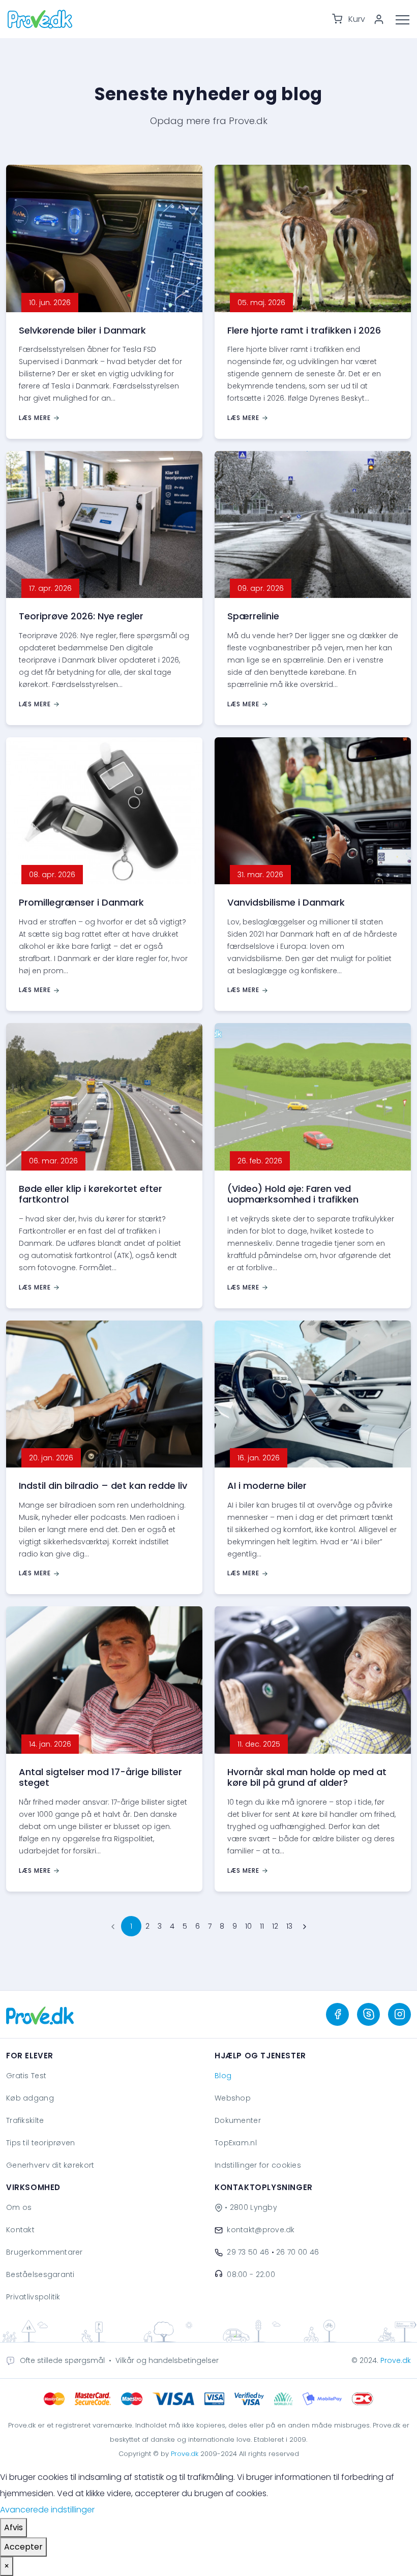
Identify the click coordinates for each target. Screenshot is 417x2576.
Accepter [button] (23, 2547)
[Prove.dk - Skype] (368, 2014)
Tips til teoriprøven (41, 2143)
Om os (19, 2207)
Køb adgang (30, 2098)
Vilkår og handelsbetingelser (167, 2360)
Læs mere (35, 418)
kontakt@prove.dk (261, 2230)
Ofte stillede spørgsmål (62, 2360)
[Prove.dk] (40, 2014)
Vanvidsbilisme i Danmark (286, 902)
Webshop (233, 2098)
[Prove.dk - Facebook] (337, 2014)
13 (289, 1926)
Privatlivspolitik (33, 2297)
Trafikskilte (25, 2120)
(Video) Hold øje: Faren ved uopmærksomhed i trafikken (293, 1194)
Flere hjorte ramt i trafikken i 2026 (304, 330)
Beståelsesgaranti (40, 2274)
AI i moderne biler (267, 1486)
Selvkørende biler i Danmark (82, 330)
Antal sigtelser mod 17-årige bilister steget (100, 1777)
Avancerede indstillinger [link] (47, 2510)
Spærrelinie (253, 616)
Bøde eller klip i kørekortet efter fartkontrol (91, 1194)
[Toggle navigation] (406, 19)
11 (262, 1926)
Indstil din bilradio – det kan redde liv (103, 1486)
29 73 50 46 (248, 2252)
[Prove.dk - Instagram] (399, 2014)
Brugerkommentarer (44, 2252)
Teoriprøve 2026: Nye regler (81, 616)
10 (248, 1926)
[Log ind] (382, 19)
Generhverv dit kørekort (50, 2165)
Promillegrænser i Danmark (81, 902)
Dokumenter (238, 2120)
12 (275, 1926)
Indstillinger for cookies (258, 2165)
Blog (223, 2076)
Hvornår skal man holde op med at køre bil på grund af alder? (307, 1777)
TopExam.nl (236, 2143)
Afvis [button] (13, 2527)
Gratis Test (26, 2076)
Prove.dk (396, 2360)
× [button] (7, 2566)
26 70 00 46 (297, 2252)
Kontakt (20, 2230)
